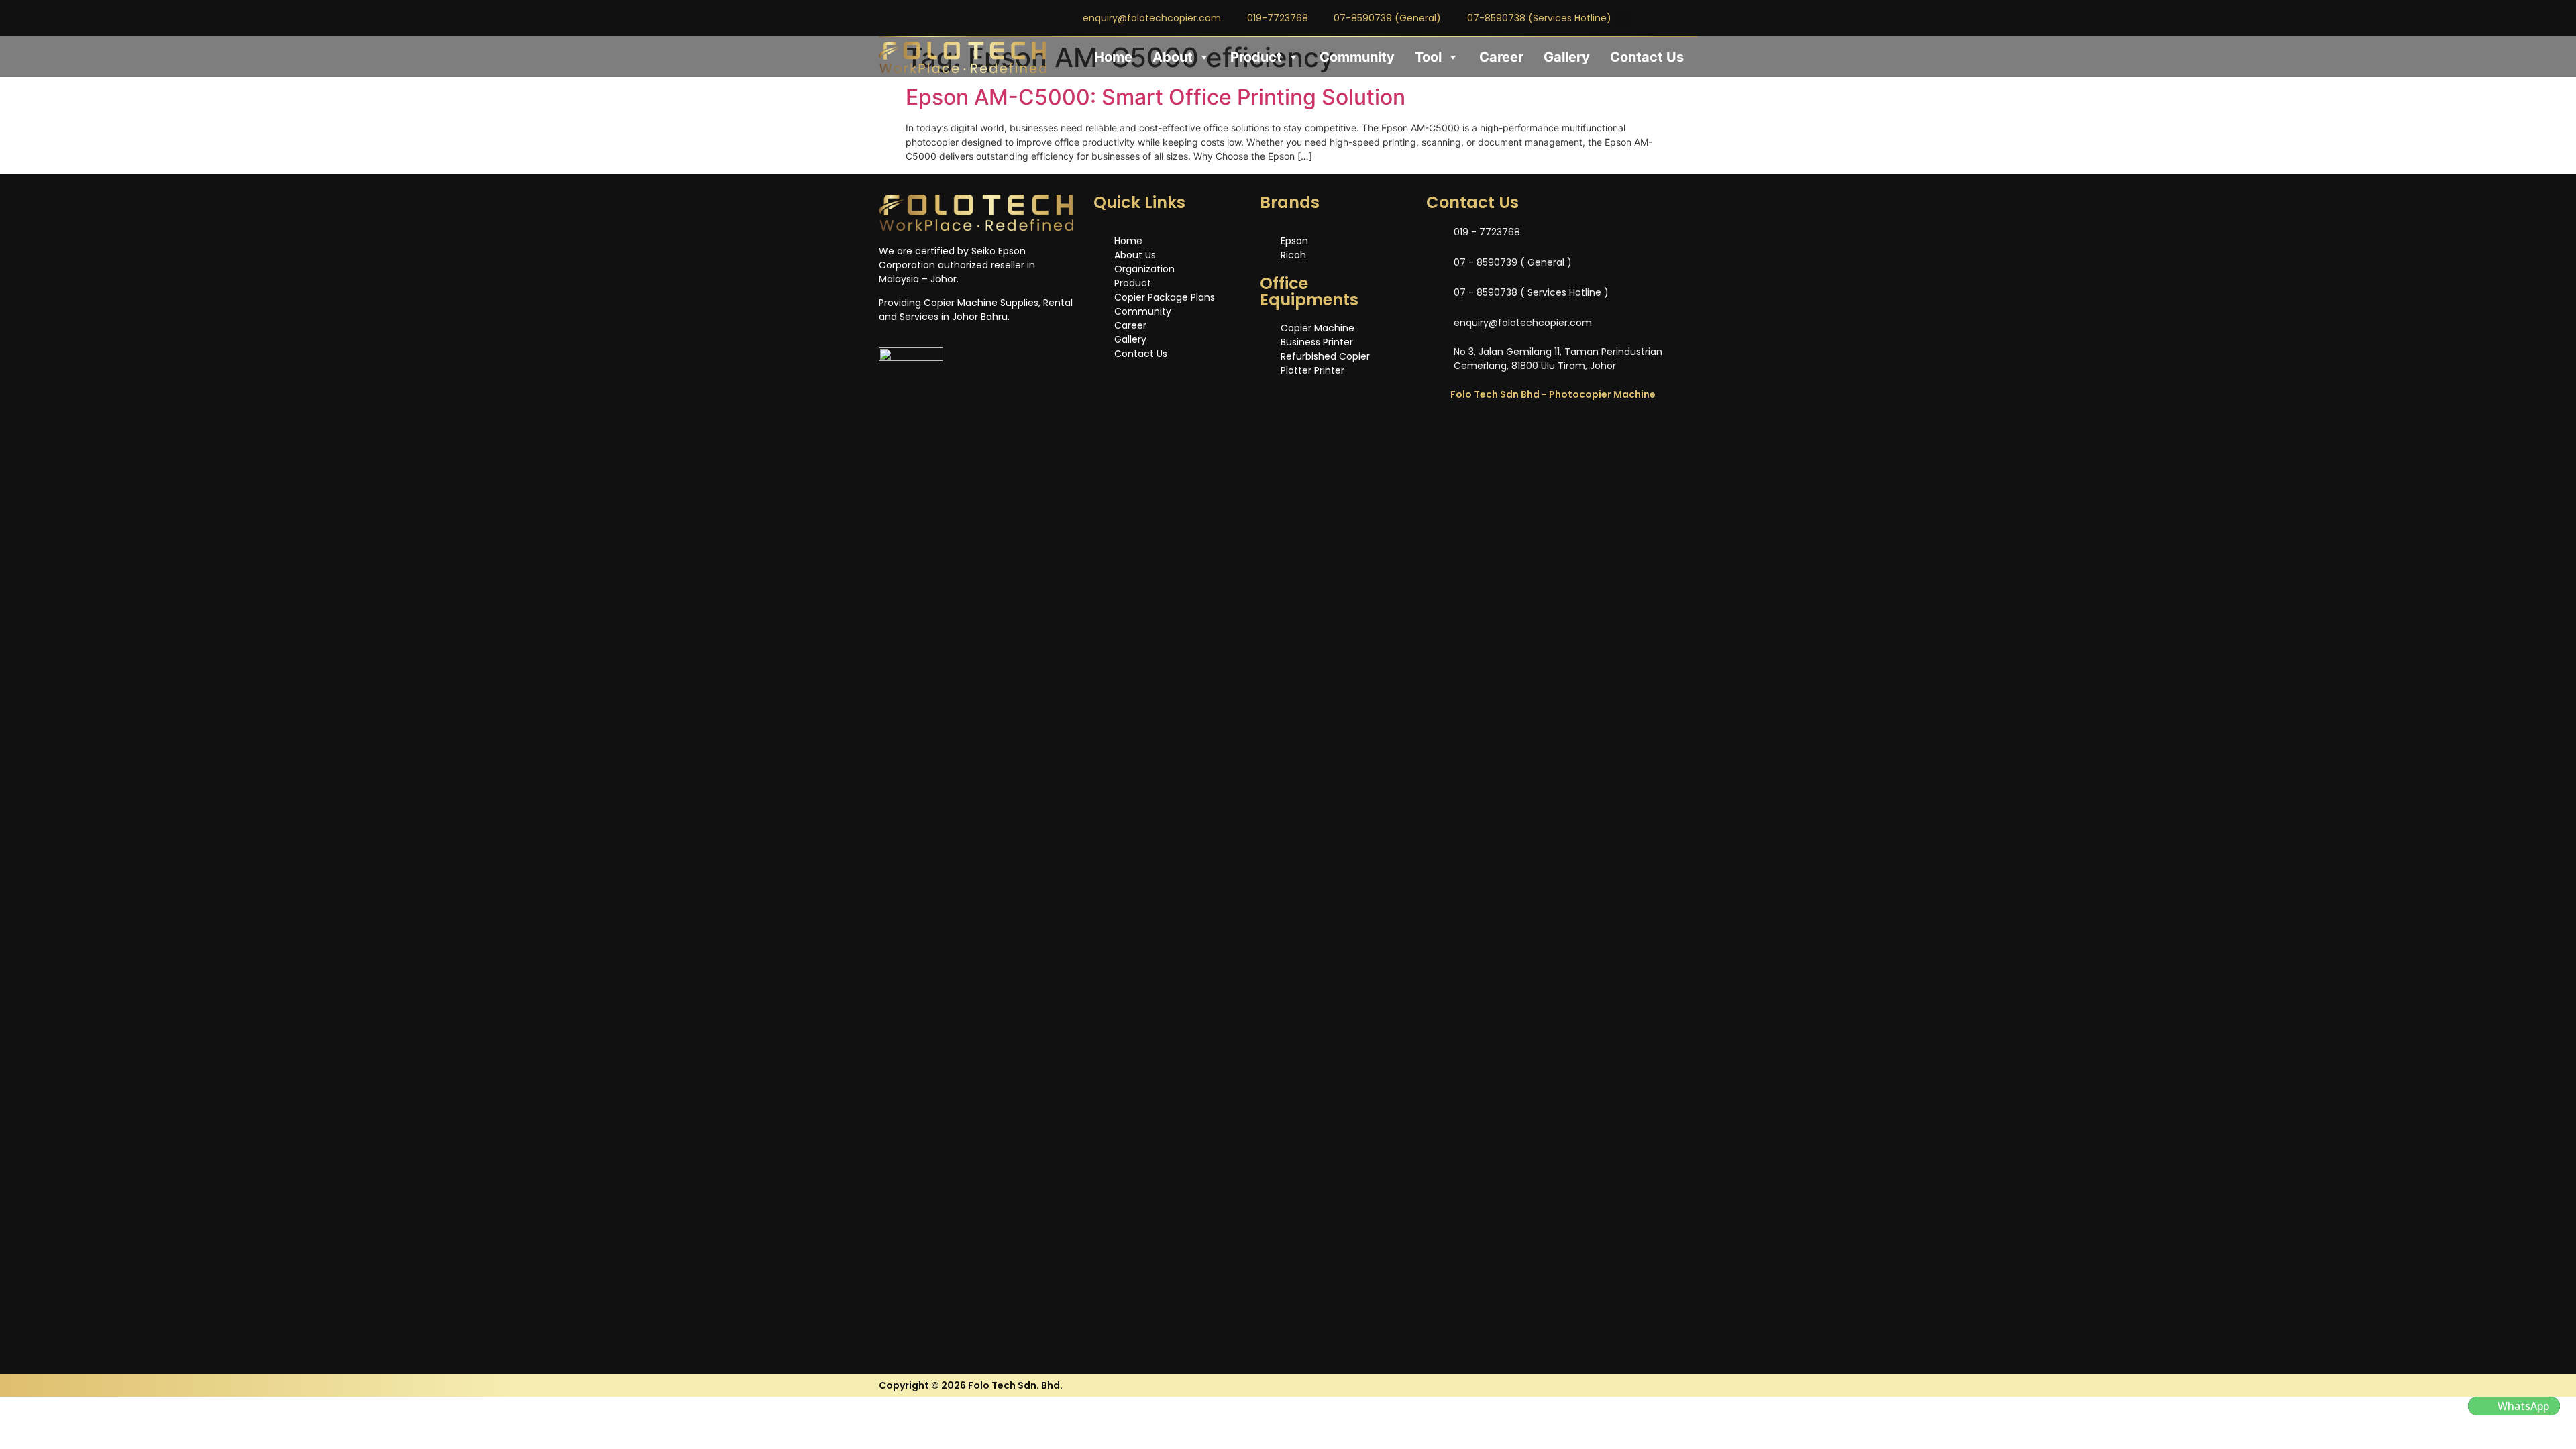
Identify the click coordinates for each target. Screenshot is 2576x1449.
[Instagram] (1666, 18)
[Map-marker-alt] (1554, 433)
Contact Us (1647, 57)
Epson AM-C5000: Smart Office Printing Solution (1156, 97)
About (1173, 57)
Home (1113, 57)
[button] (2514, 1406)
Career (1501, 57)
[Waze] (1517, 433)
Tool (1428, 57)
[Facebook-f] (1644, 18)
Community (1357, 57)
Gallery (1567, 57)
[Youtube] (1688, 18)
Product (1256, 57)
